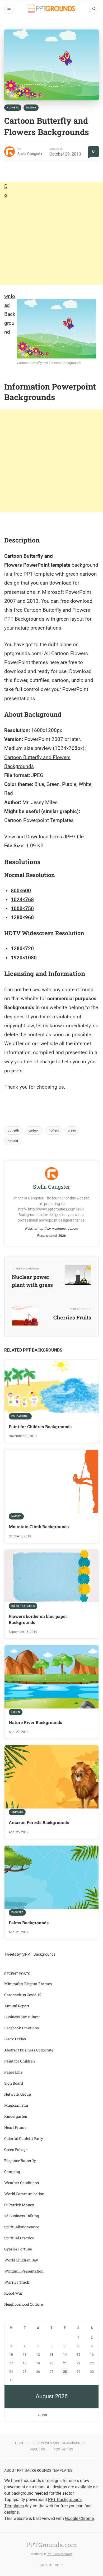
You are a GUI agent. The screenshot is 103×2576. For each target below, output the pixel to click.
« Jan (43, 2415)
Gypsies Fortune (18, 2249)
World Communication (24, 2194)
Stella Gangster (30, 154)
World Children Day (21, 2260)
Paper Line (13, 2072)
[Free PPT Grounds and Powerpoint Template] (51, 9)
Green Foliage (16, 2149)
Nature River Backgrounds (35, 1722)
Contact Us (63, 2449)
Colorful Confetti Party (24, 2138)
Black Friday (15, 2039)
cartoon (34, 1130)
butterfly (14, 1130)
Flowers (13, 108)
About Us (38, 2449)
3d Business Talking (22, 2216)
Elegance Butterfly (20, 2161)
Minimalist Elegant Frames (28, 1984)
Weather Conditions (22, 2183)
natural (13, 1141)
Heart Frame (15, 2127)
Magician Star (16, 2105)
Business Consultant (22, 2017)
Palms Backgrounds (29, 1923)
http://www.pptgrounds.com (58, 1229)
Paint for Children (20, 2061)
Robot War (13, 2293)
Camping (12, 2172)
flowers (54, 1130)
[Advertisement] (51, 233)
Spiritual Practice (19, 2238)
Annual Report (17, 2006)
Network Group (18, 2094)
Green (16, 1712)
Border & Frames (23, 1606)
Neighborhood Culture (24, 2304)
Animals (17, 1812)
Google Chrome (79, 2518)
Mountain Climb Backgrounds (39, 1526)
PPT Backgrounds (60, 2554)
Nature (31, 108)
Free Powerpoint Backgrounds (59, 2443)
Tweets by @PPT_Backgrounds (30, 1954)
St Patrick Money (19, 2205)
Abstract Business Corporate (29, 2050)
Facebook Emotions (22, 2028)
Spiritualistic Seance (22, 2227)
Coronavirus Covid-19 (23, 1995)
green (72, 1130)
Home (20, 2443)
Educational (20, 1416)
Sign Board (14, 2083)
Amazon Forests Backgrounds (39, 1822)
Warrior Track (17, 2282)
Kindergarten (16, 2116)
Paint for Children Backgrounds (40, 1426)
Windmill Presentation (24, 2271)
